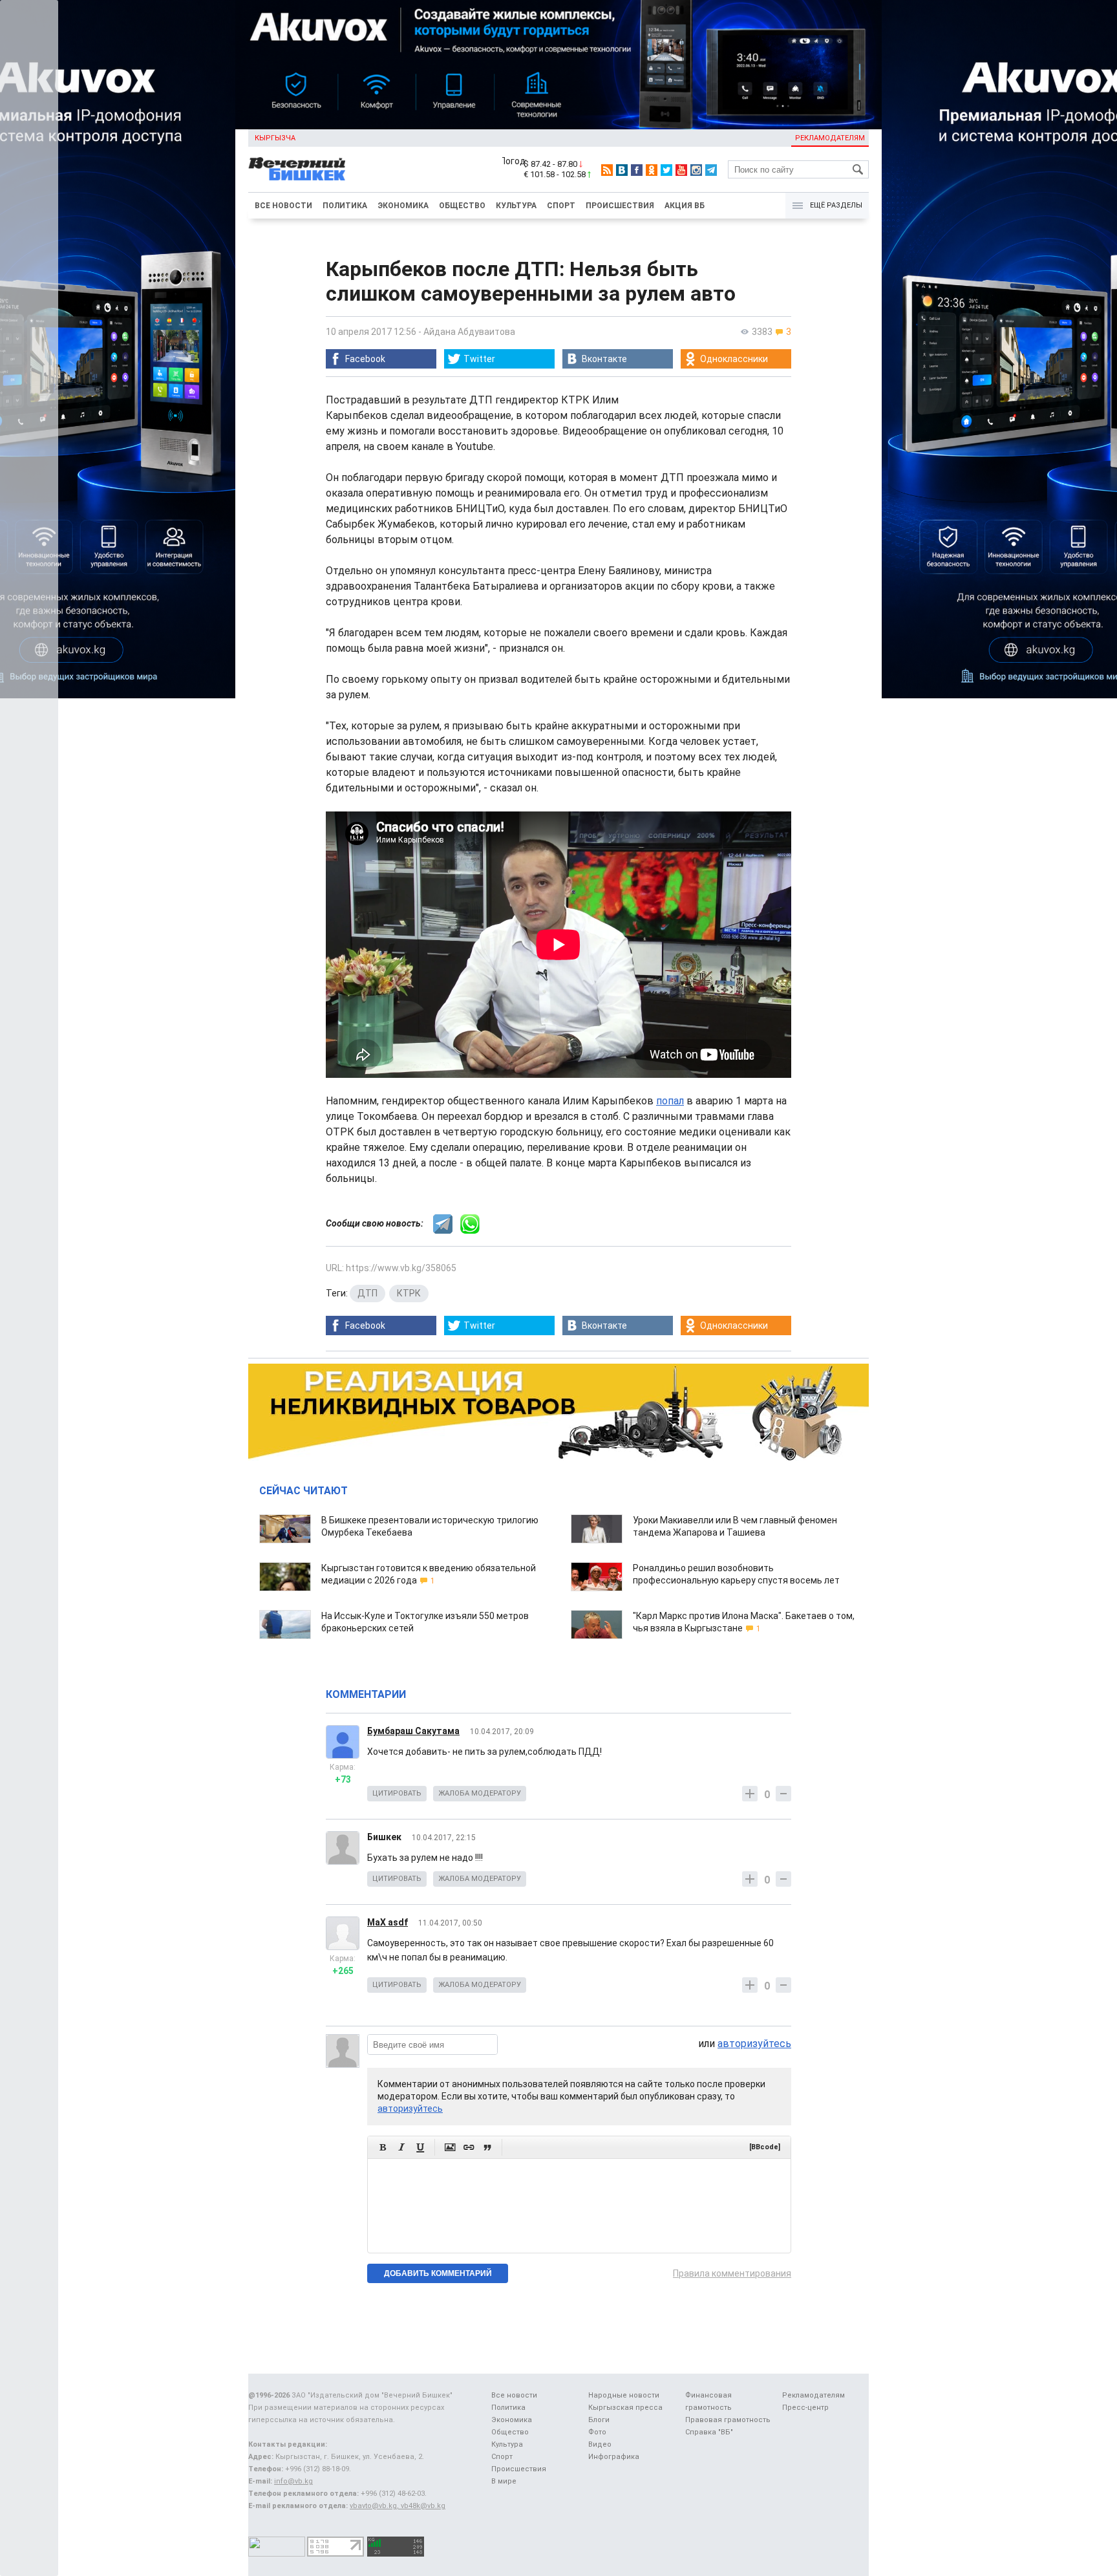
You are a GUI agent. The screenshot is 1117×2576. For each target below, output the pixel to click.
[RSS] (607, 170)
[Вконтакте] (622, 170)
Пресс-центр (805, 2408)
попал (670, 1101)
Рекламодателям (830, 138)
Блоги (599, 2420)
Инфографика (614, 2457)
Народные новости (624, 2395)
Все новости (283, 206)
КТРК (409, 1293)
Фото (597, 2432)
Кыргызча (275, 138)
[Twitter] (666, 170)
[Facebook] (637, 170)
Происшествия (620, 206)
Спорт (561, 206)
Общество (462, 206)
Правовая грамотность (728, 2420)
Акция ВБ (685, 206)
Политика (345, 206)
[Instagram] (696, 170)
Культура (516, 206)
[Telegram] (711, 170)
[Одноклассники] (652, 170)
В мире (504, 2481)
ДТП (367, 1293)
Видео (600, 2444)
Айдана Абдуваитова (469, 332)
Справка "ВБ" (709, 2432)
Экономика (403, 206)
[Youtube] (681, 170)
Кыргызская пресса (625, 2408)
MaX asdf (388, 1922)
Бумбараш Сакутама (413, 1731)
